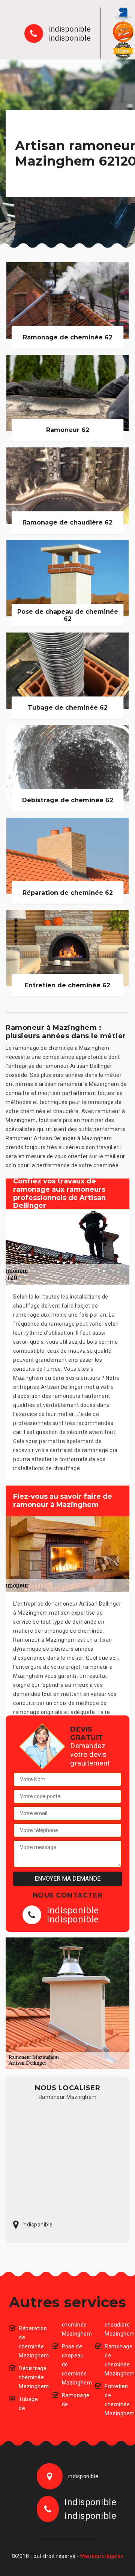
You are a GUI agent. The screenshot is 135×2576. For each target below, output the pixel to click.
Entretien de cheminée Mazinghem (115, 2400)
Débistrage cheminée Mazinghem (29, 2377)
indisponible (70, 29)
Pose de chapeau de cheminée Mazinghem (72, 2365)
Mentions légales (102, 2556)
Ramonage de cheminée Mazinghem (115, 2360)
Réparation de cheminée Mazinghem (29, 2342)
